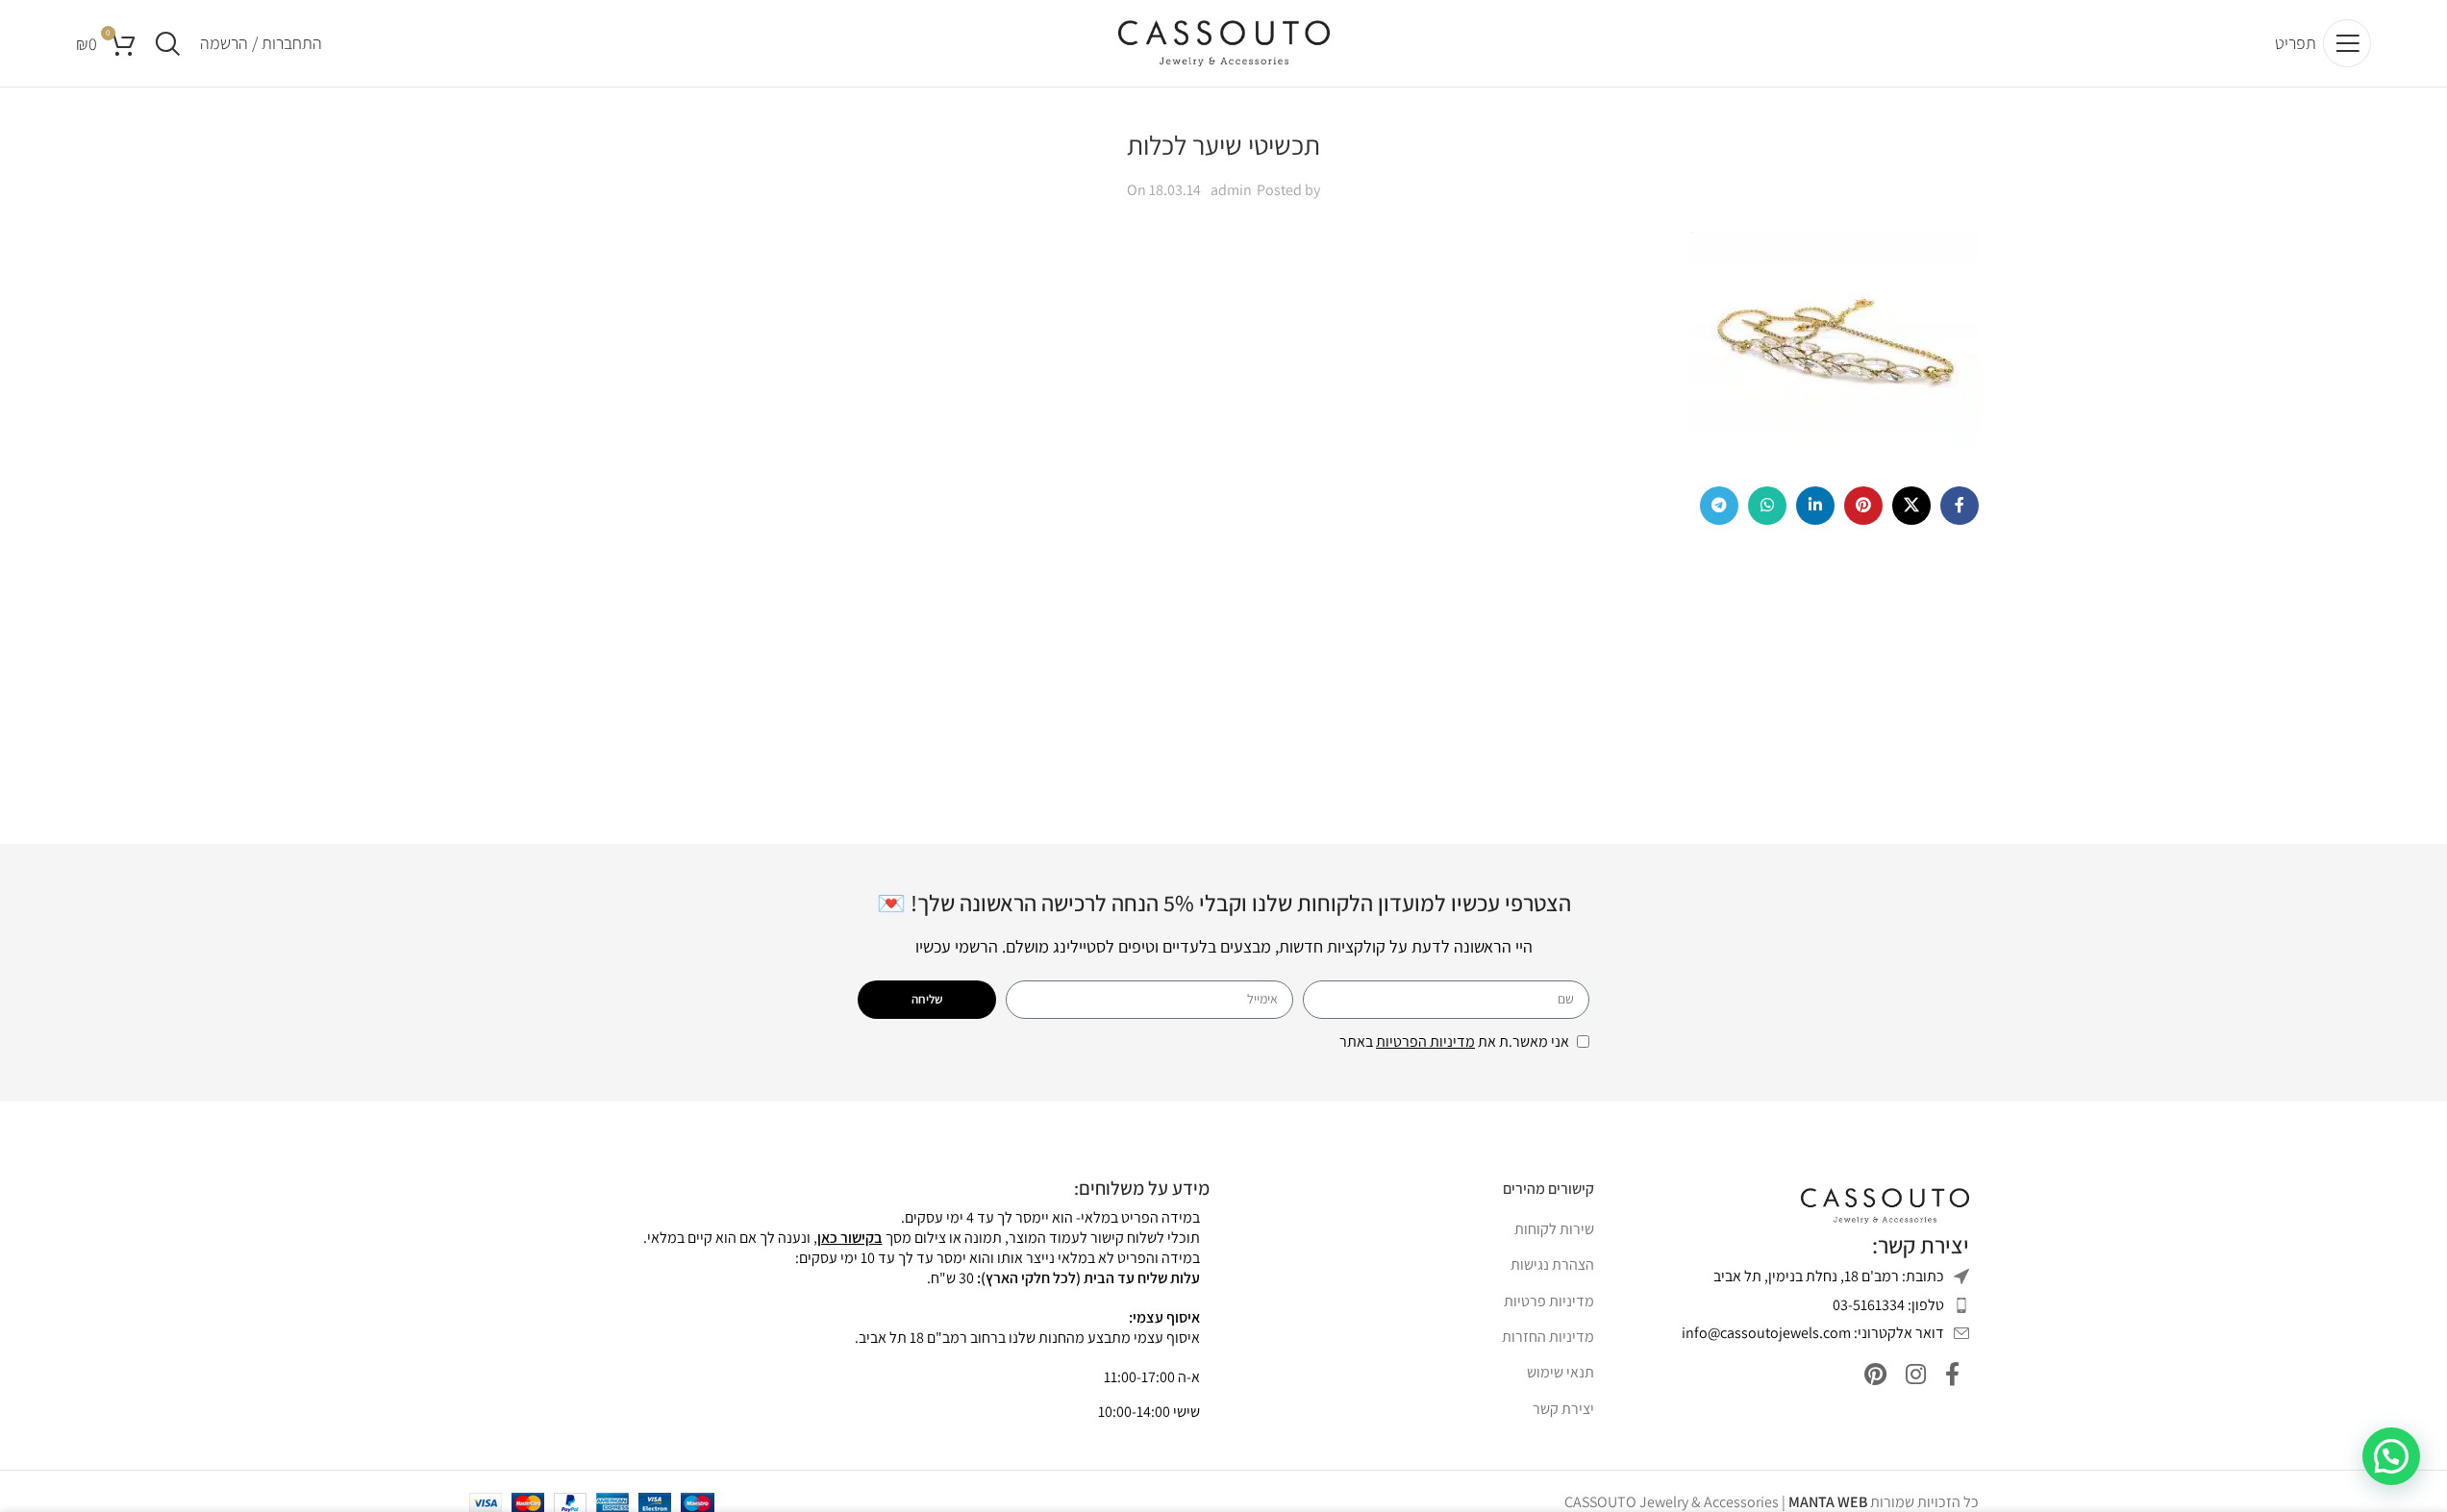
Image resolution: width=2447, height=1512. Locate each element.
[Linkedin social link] (1815, 506)
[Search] (168, 43)
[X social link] (1911, 506)
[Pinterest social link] (1863, 506)
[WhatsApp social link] (1767, 506)
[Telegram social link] (1719, 506)
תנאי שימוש (1561, 1372)
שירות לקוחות (1554, 1229)
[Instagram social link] (1916, 1375)
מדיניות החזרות (1548, 1337)
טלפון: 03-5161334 (1888, 1305)
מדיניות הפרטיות (1425, 1041)
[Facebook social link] (1960, 506)
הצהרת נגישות (1552, 1264)
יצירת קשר (1563, 1409)
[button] (2391, 1456)
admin (1231, 190)
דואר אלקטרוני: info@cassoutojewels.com (1813, 1333)
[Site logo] (1224, 42)
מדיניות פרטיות (1549, 1301)
